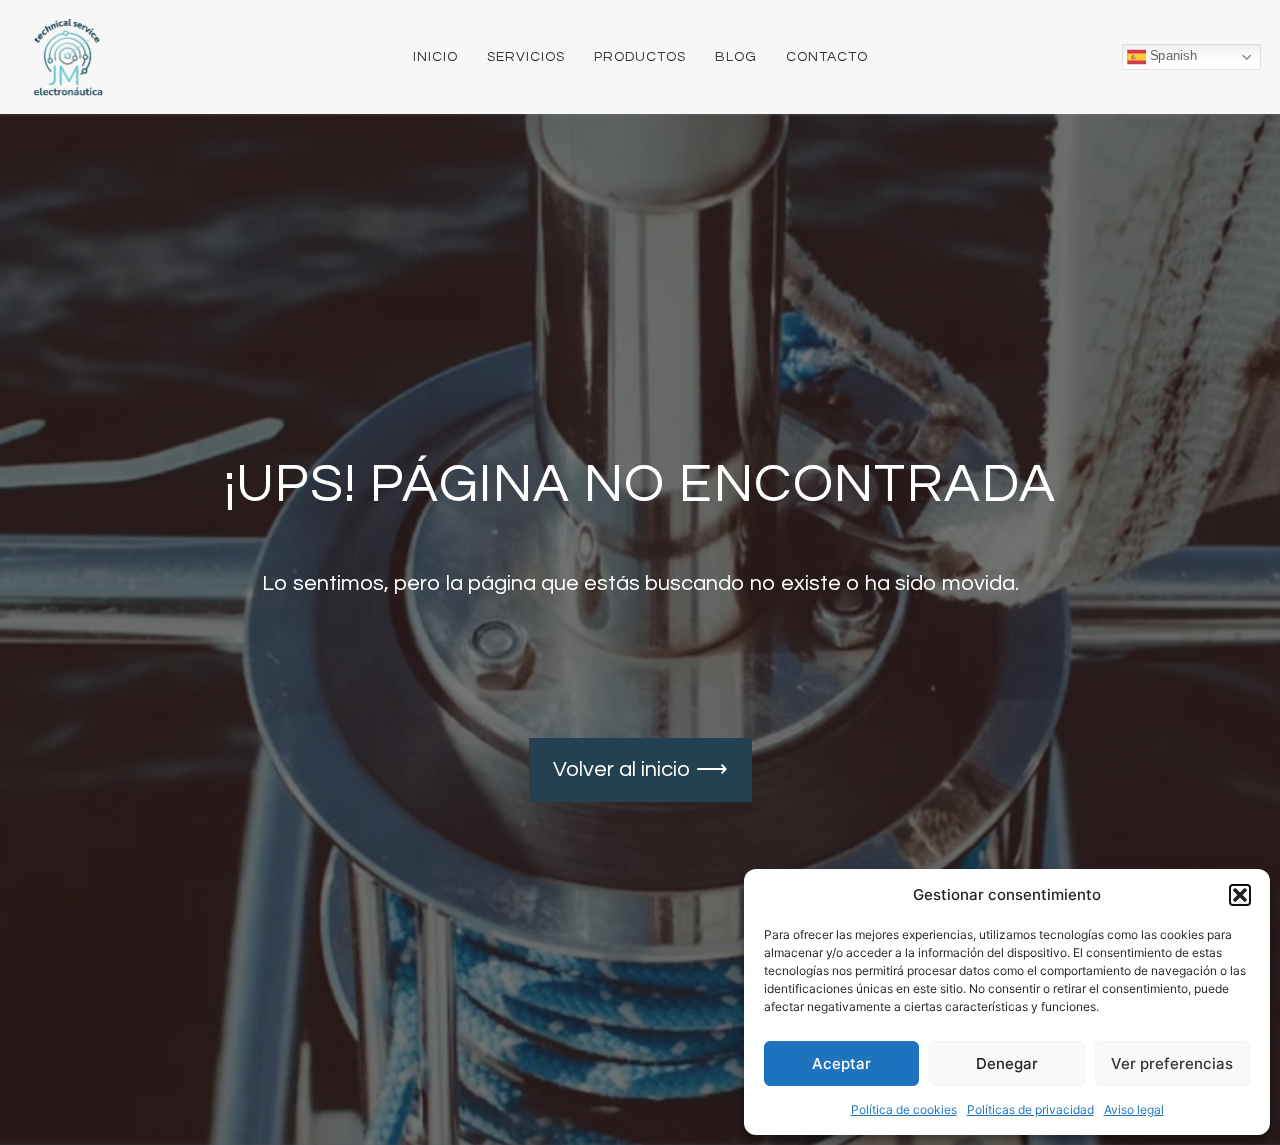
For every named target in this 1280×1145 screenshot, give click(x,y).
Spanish (1171, 56)
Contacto (827, 57)
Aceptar (841, 1063)
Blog (736, 57)
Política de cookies (904, 1109)
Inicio (435, 57)
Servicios (526, 57)
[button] (1240, 895)
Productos (640, 57)
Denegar (1007, 1063)
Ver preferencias (1172, 1063)
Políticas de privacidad (1030, 1109)
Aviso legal (1134, 1109)
